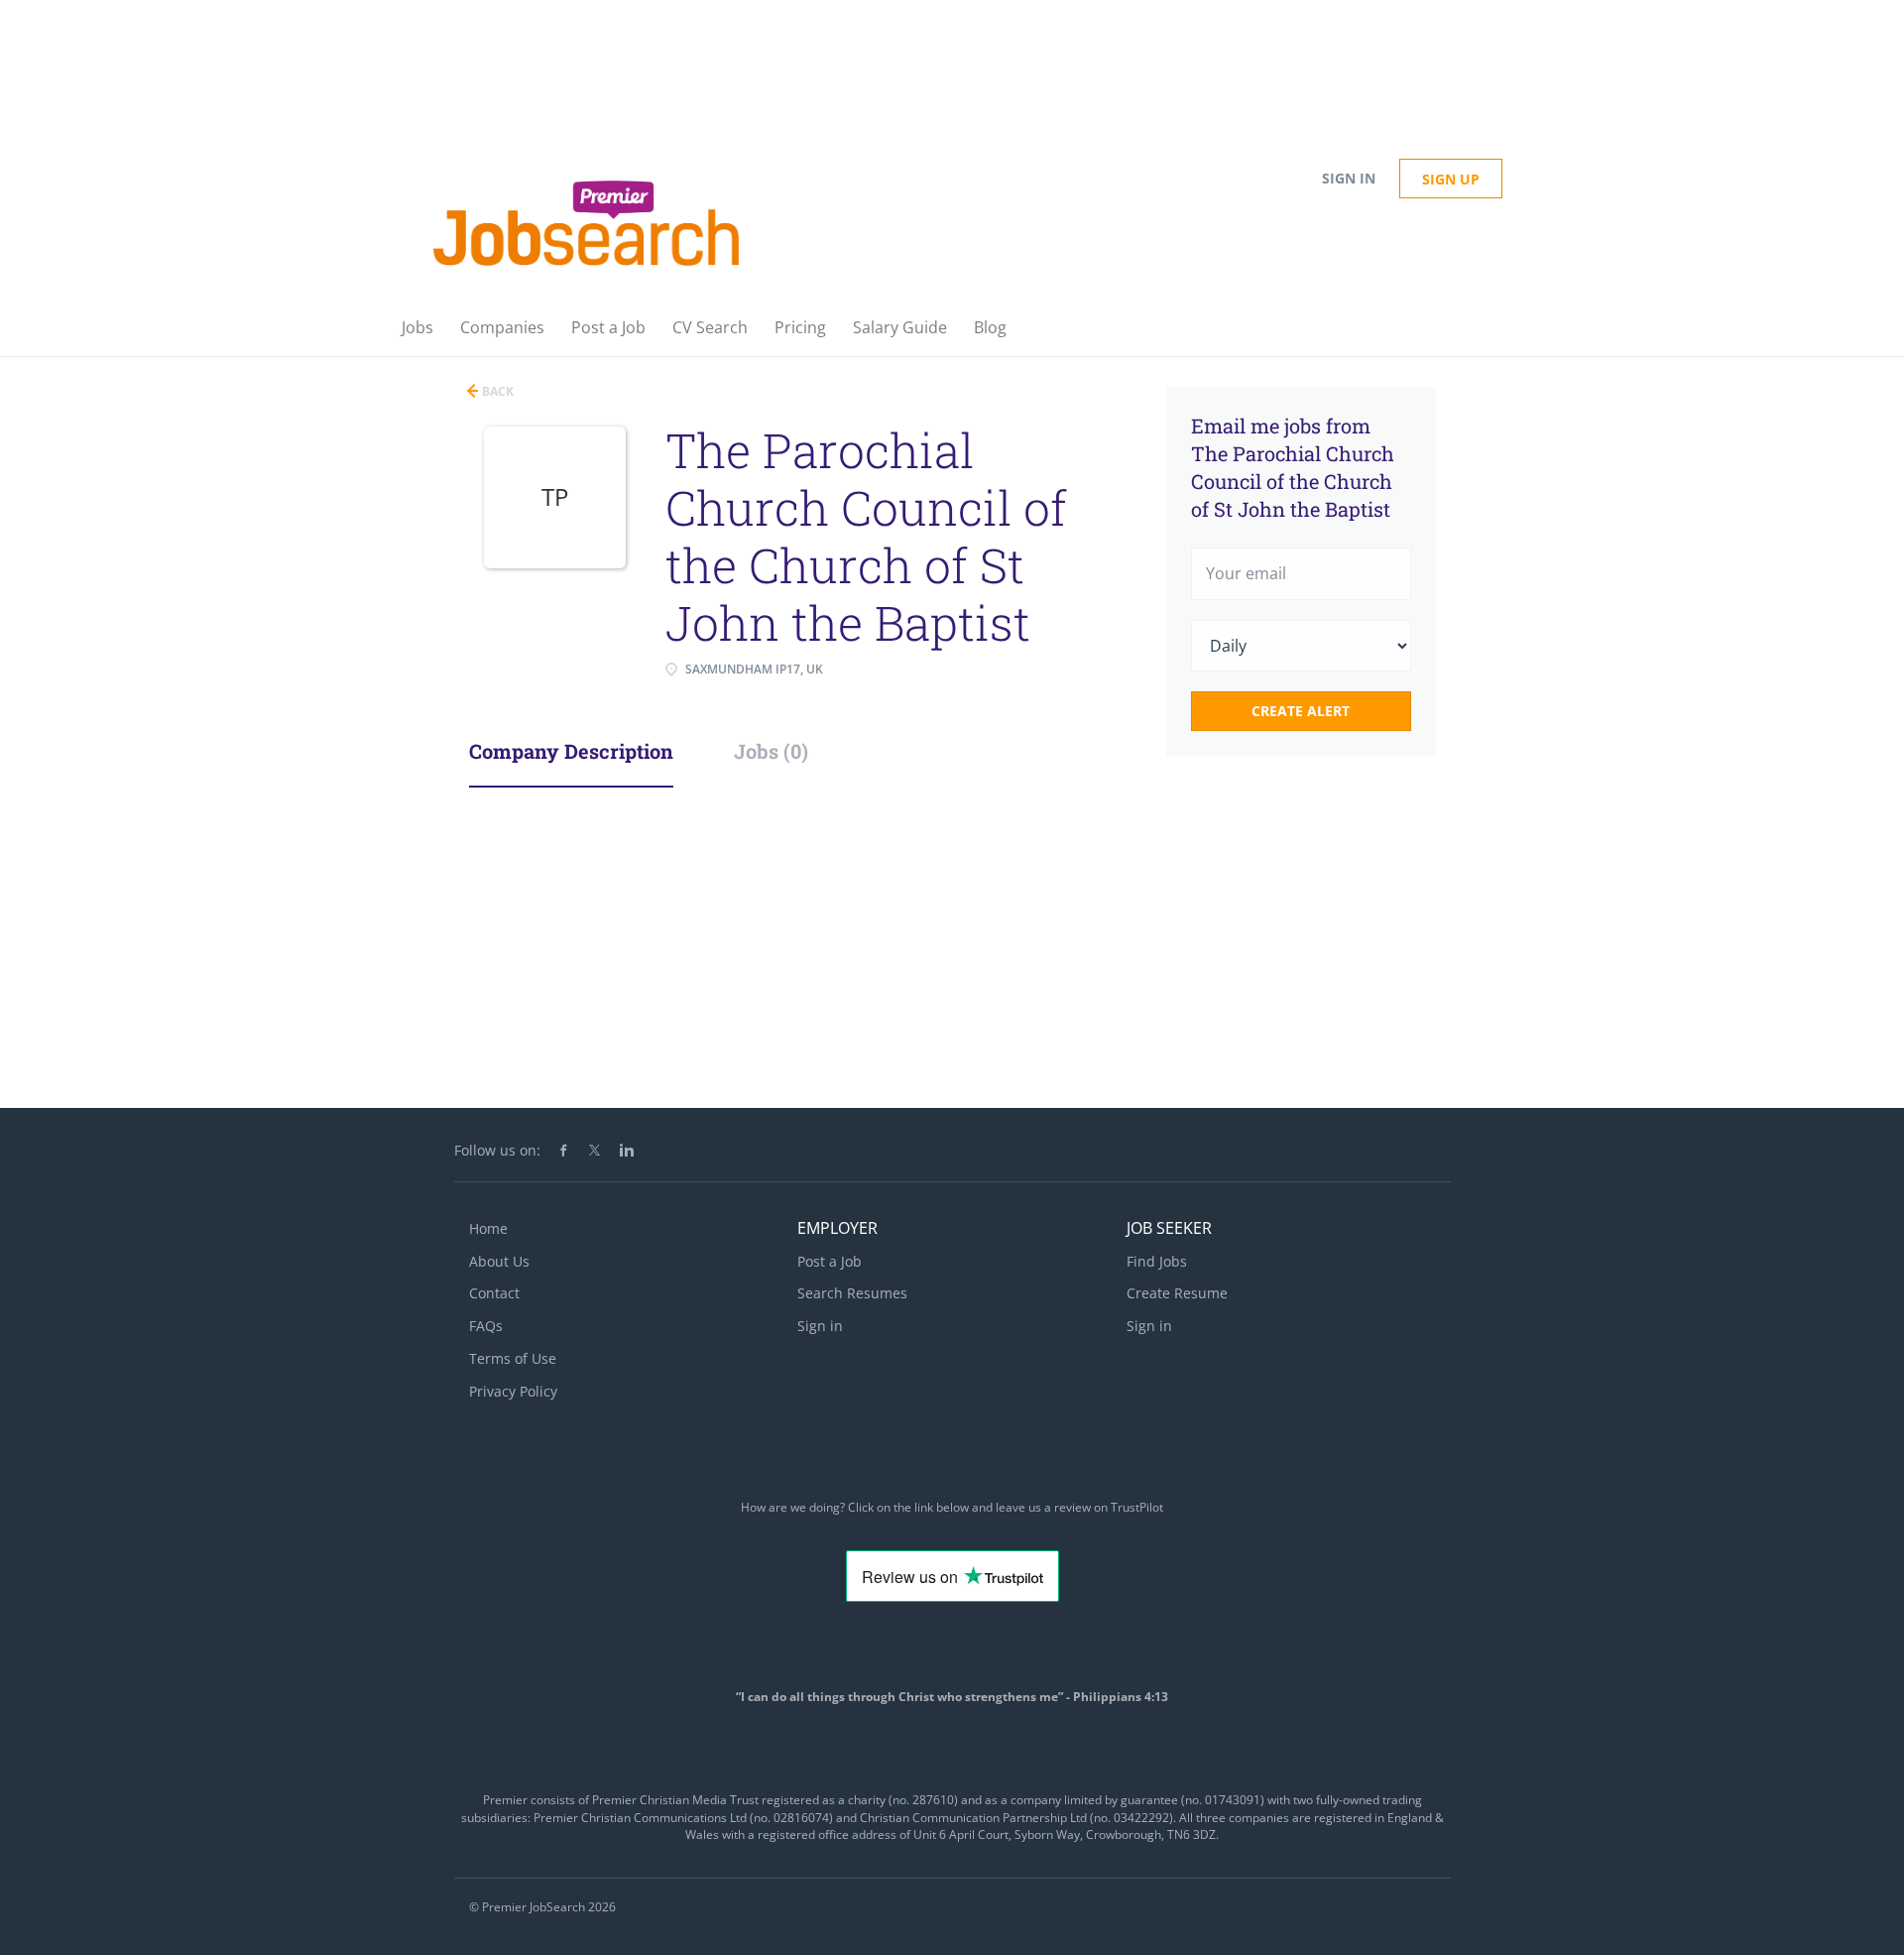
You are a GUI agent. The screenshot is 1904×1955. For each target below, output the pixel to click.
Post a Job (830, 1261)
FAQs (486, 1326)
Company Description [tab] (571, 751)
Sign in (1349, 178)
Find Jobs (1157, 1261)
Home (488, 1228)
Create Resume (1177, 1293)
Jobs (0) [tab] (771, 751)
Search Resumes (852, 1293)
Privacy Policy (513, 1391)
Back (496, 391)
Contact (494, 1293)
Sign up (1451, 179)
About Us (499, 1261)
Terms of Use (513, 1358)
